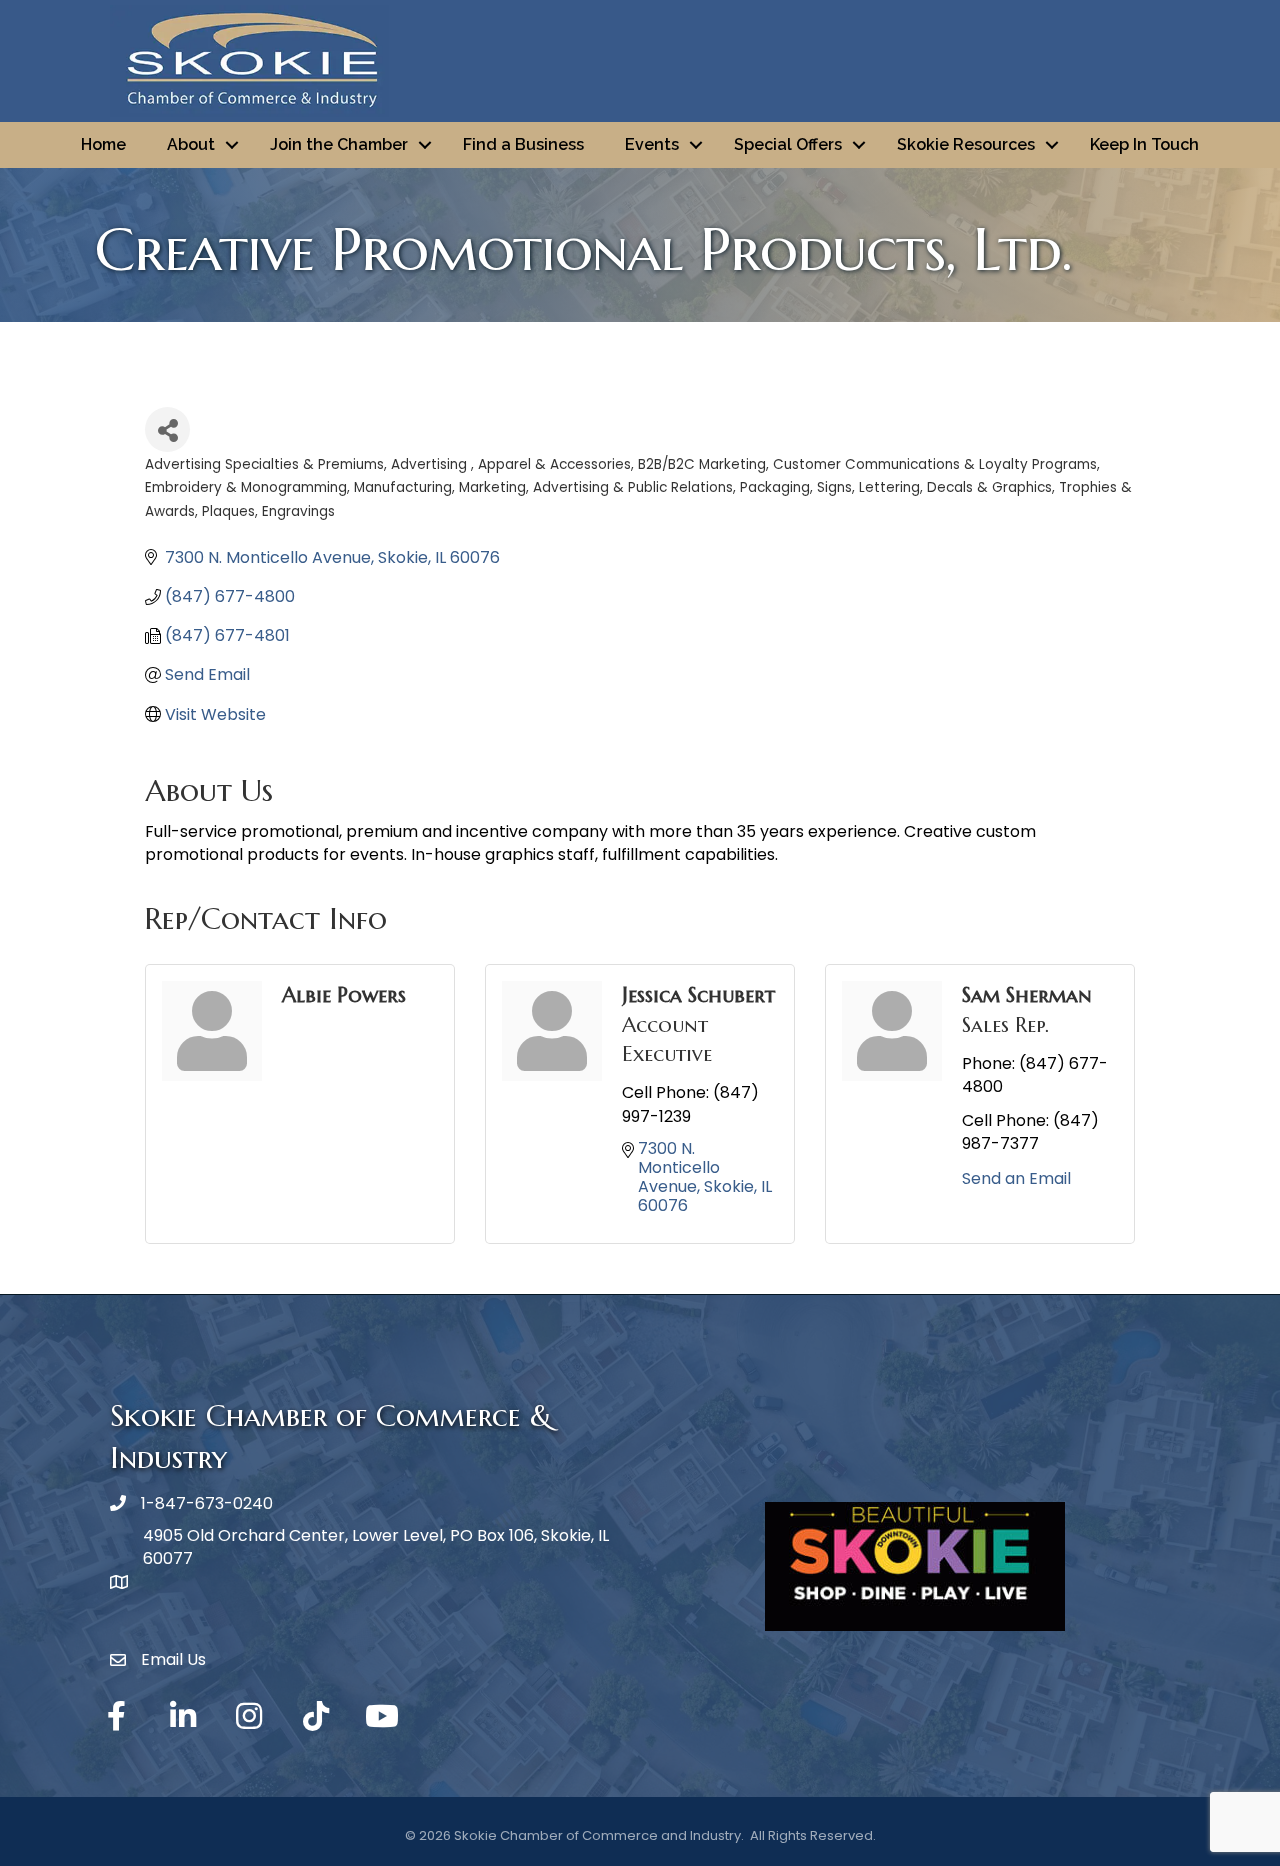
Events (652, 144)
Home (103, 144)
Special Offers (788, 144)
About (191, 144)
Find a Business (523, 144)
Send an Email (1016, 1178)
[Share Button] (167, 429)
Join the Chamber (339, 144)
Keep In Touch (1144, 144)
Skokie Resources (966, 144)
